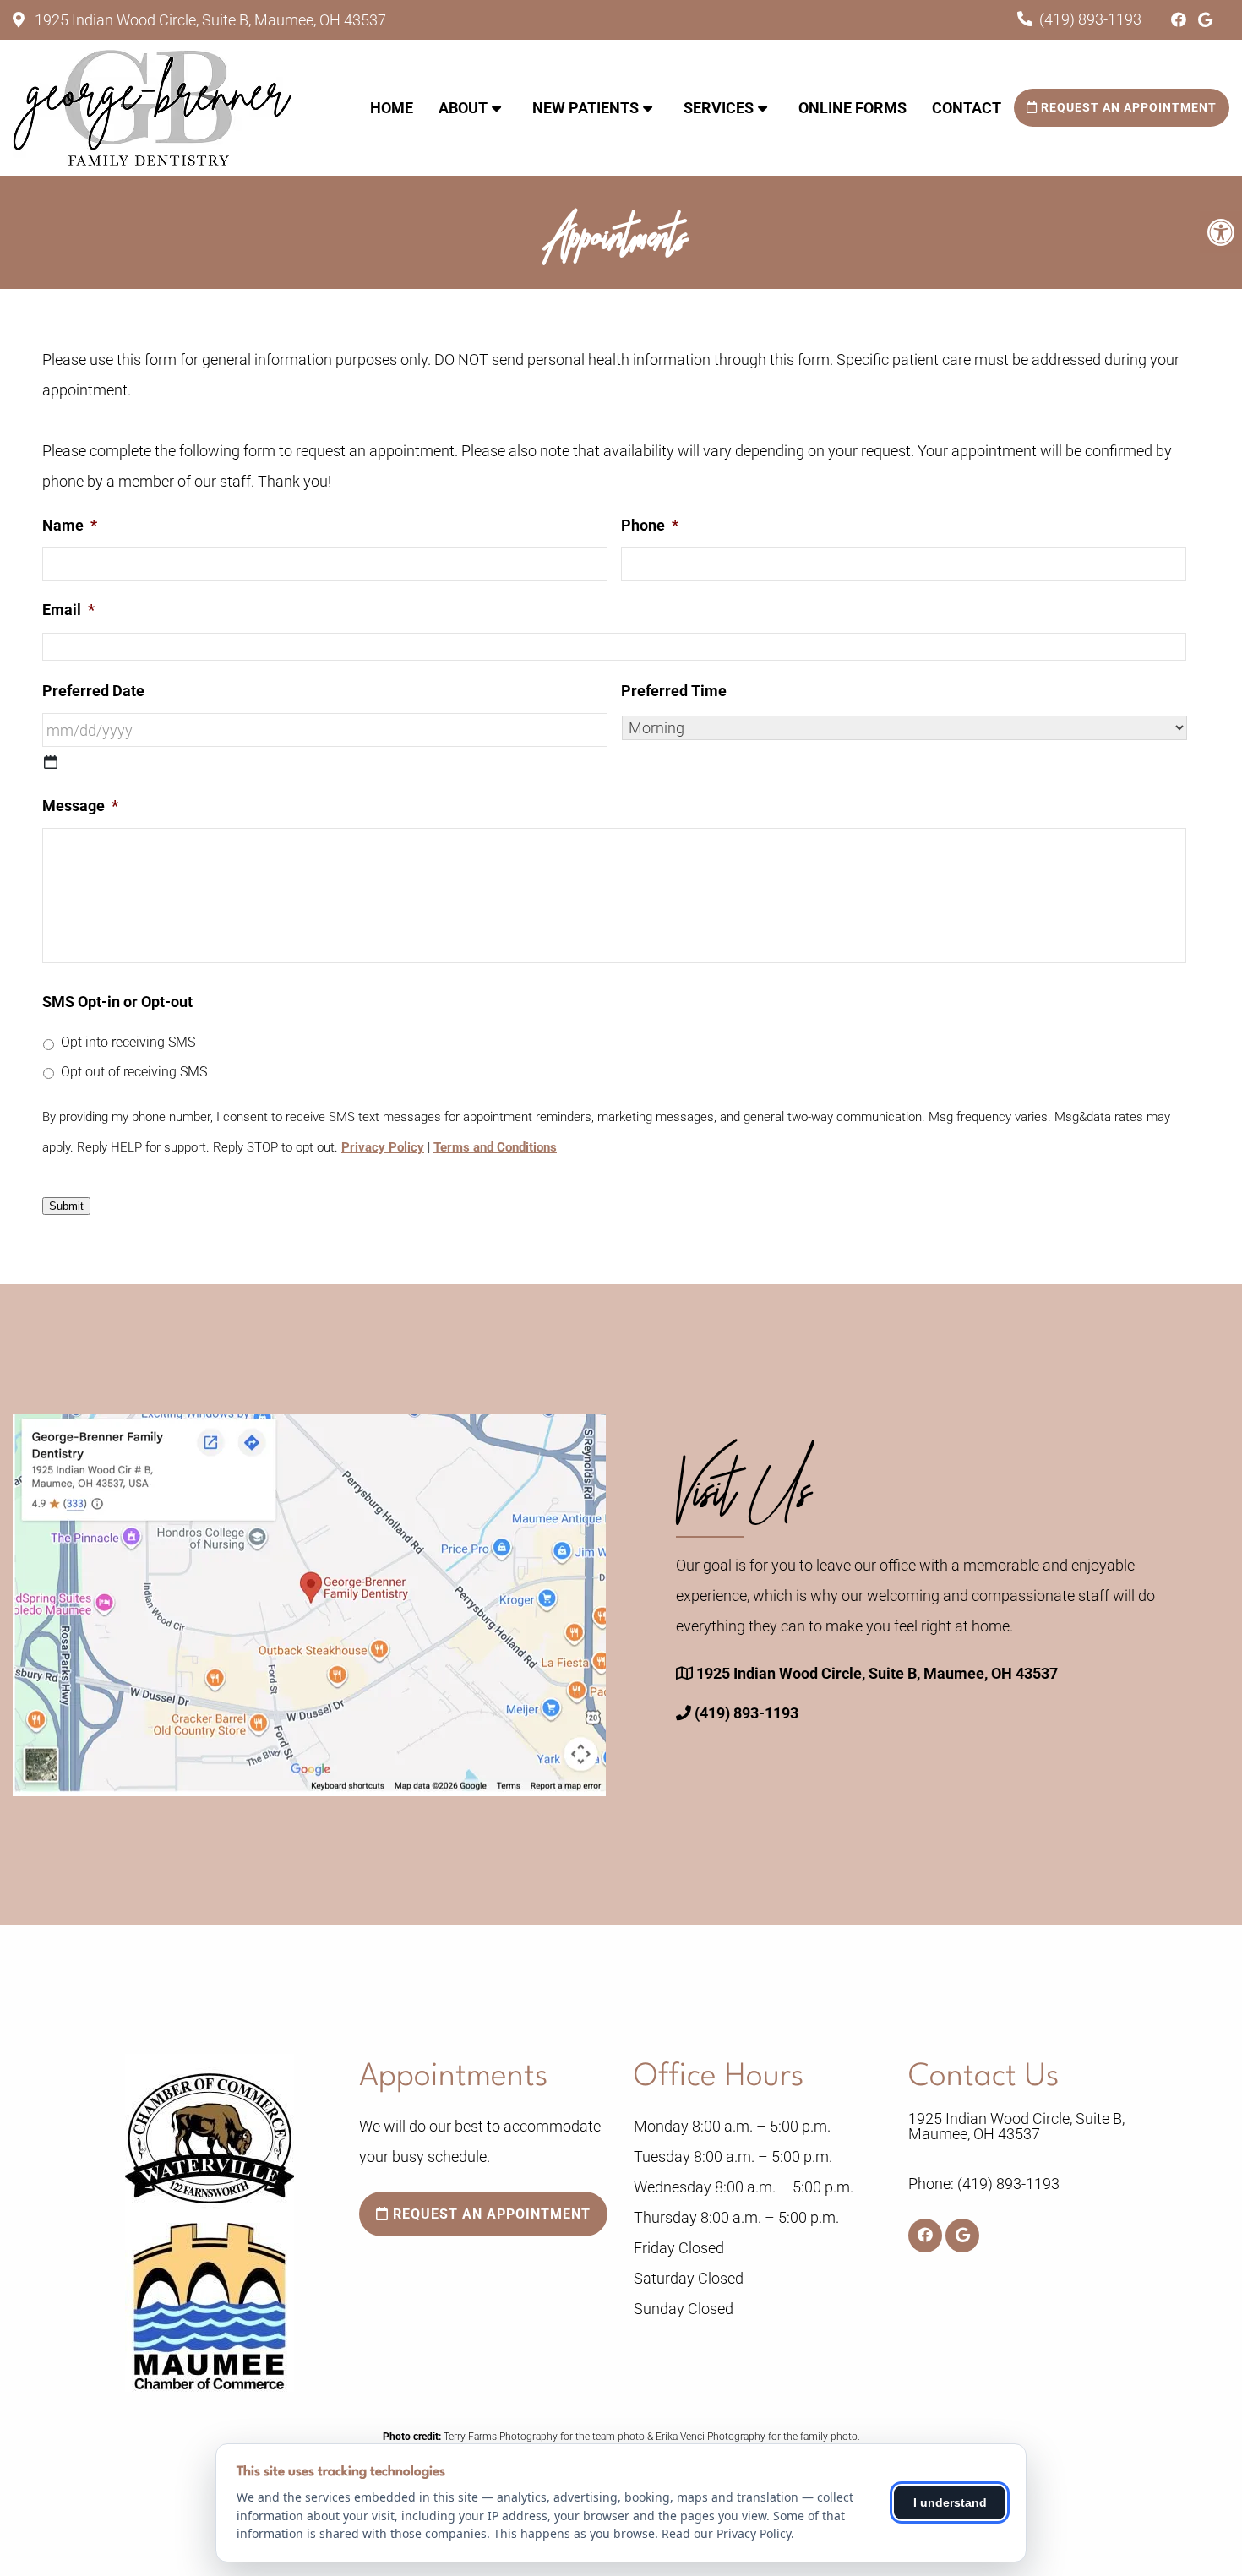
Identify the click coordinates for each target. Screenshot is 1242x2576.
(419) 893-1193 (1090, 19)
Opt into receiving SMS (128, 1042)
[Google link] (1205, 20)
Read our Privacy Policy (726, 2533)
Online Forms (853, 108)
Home (392, 108)
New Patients (586, 108)
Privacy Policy (383, 1147)
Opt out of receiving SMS (134, 1072)
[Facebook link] (1180, 20)
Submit (66, 1206)
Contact (967, 108)
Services (719, 108)
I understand (950, 2502)
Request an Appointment (1127, 107)
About (463, 108)
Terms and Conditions (495, 1147)
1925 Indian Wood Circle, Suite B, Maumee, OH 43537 (209, 20)
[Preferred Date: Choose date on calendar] (51, 762)
